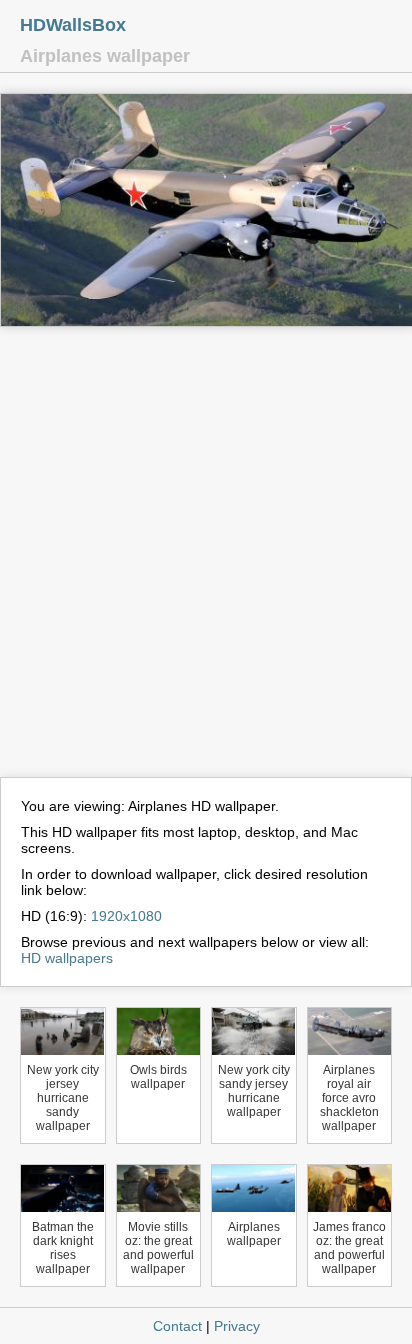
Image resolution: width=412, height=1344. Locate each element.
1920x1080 (126, 916)
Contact (177, 1326)
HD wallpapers (67, 958)
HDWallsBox (73, 25)
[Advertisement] (206, 561)
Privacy (237, 1326)
